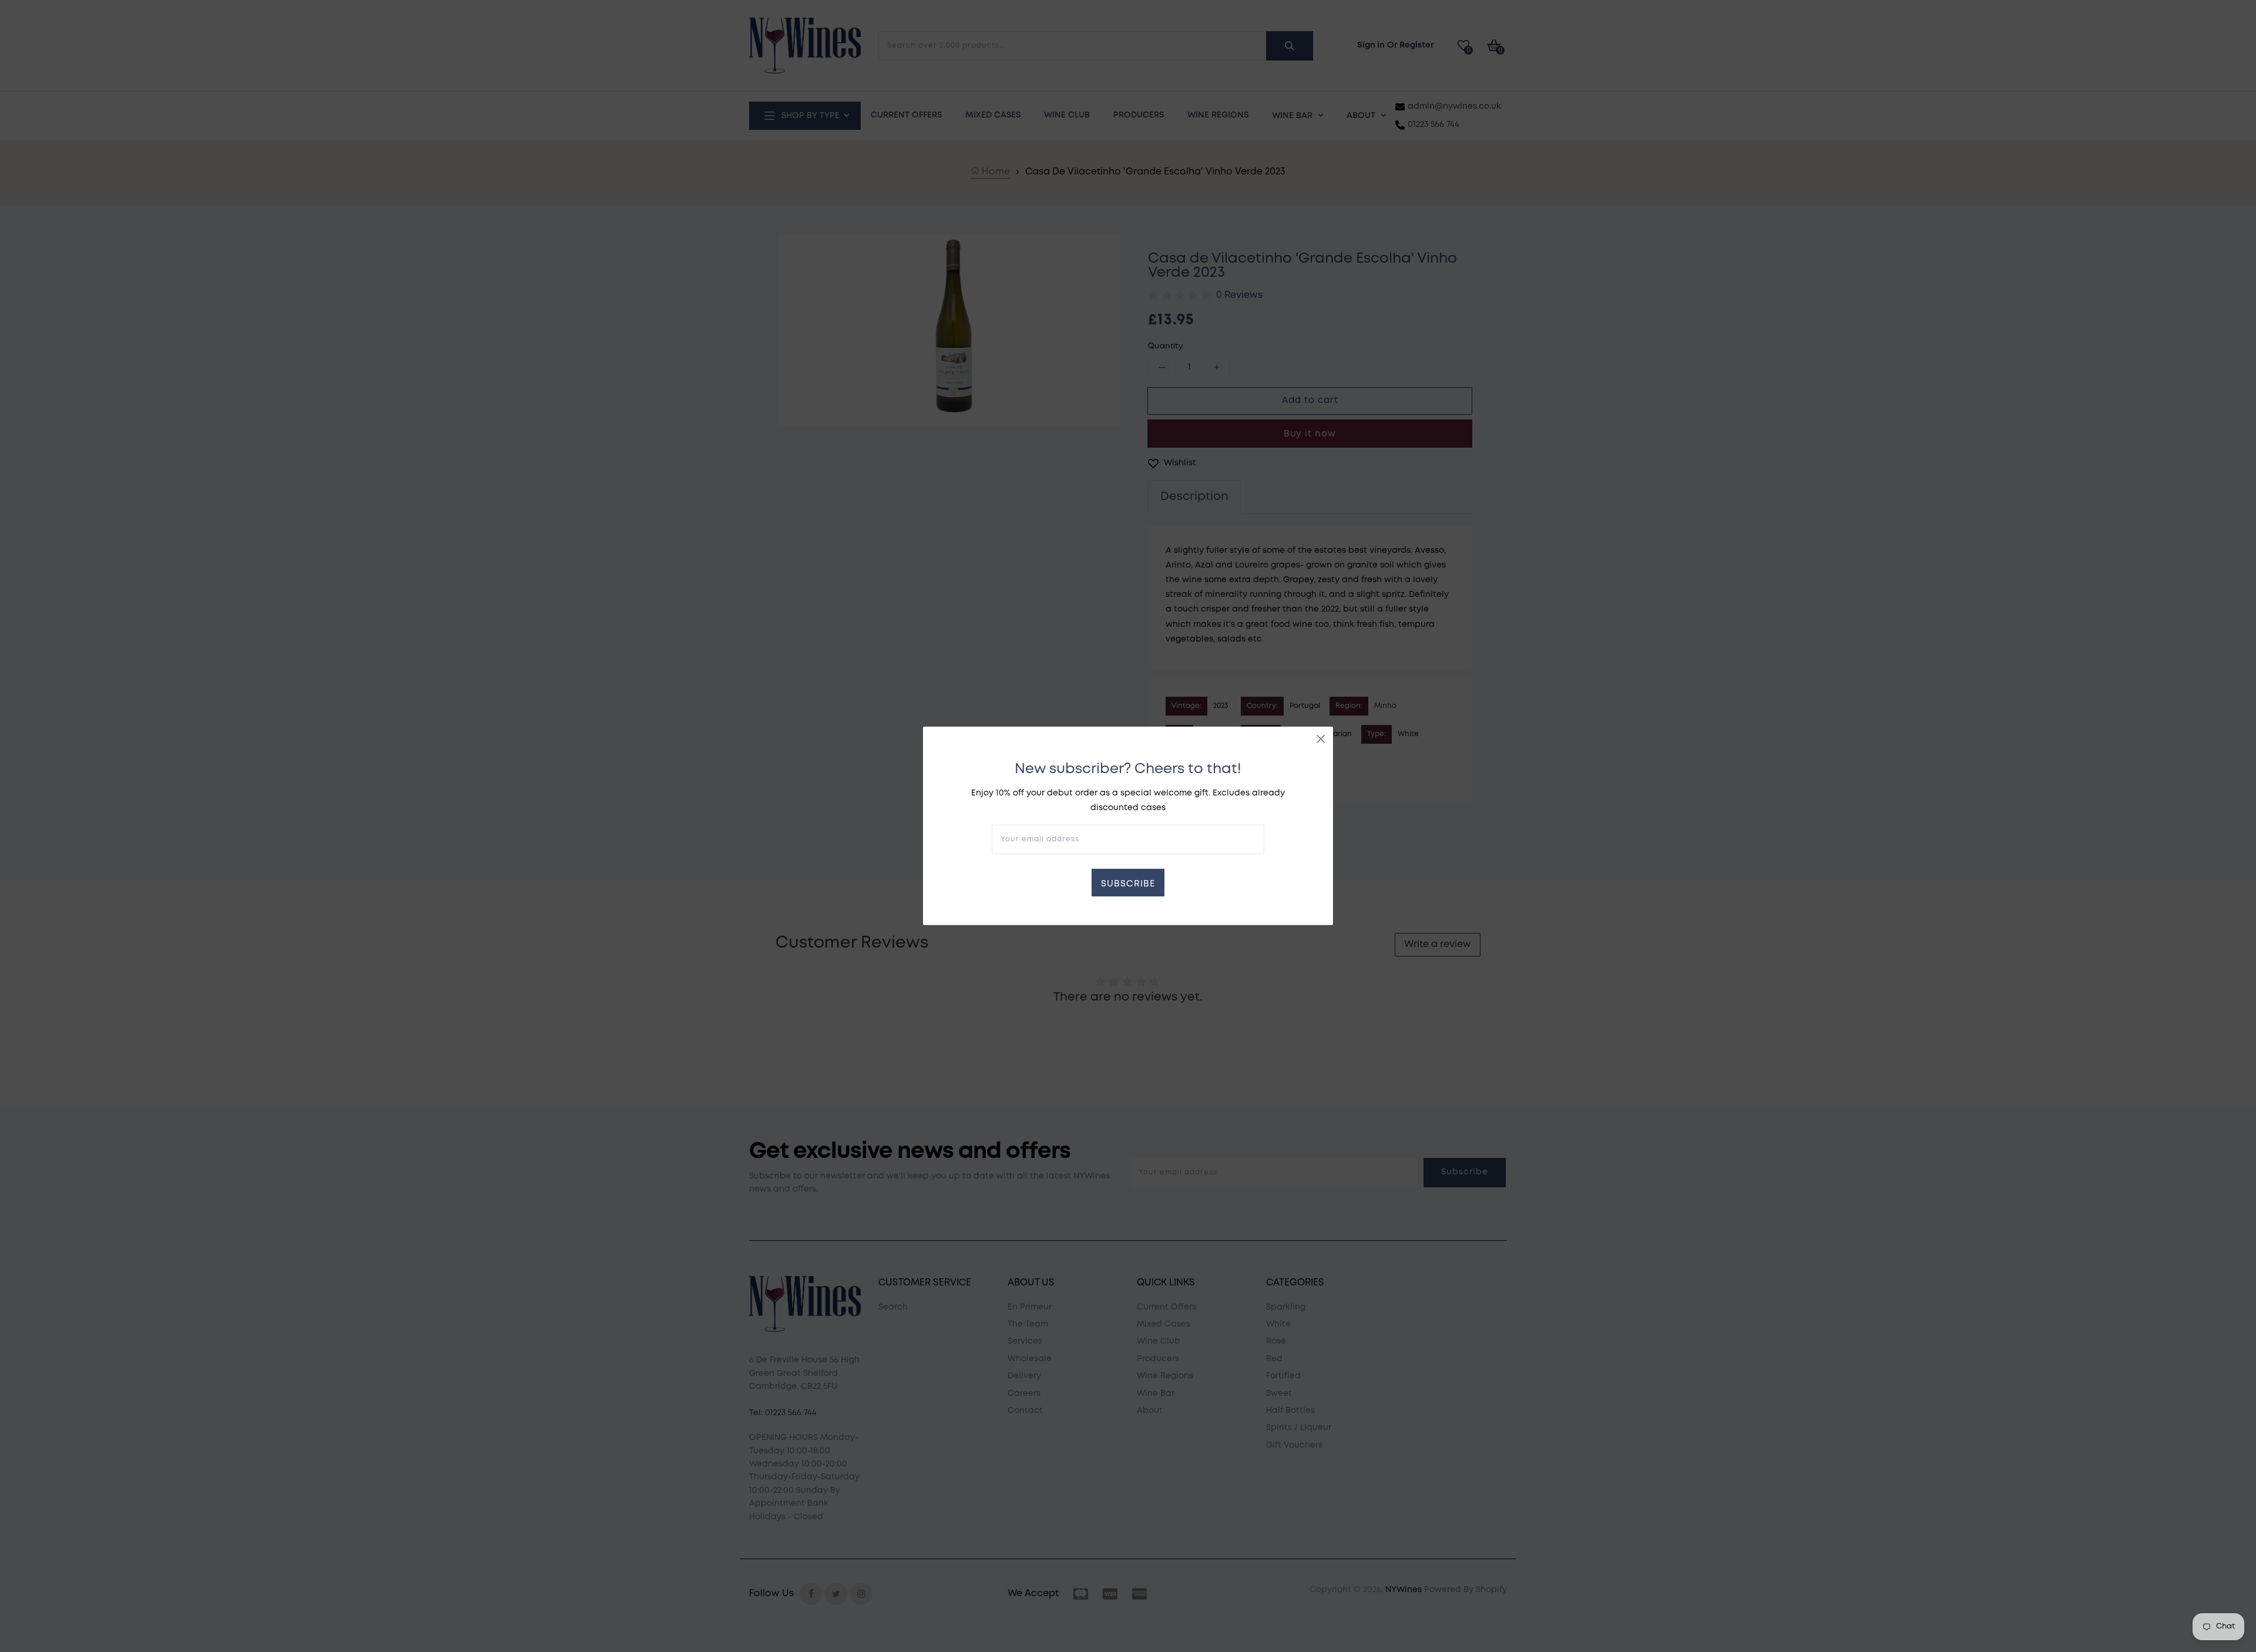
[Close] (1321, 739)
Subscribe (1128, 884)
